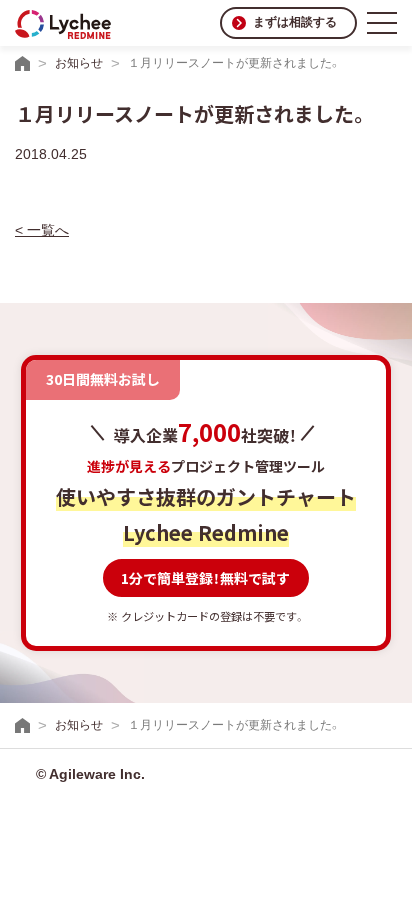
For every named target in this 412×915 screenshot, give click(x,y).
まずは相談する (295, 22)
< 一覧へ (42, 230)
